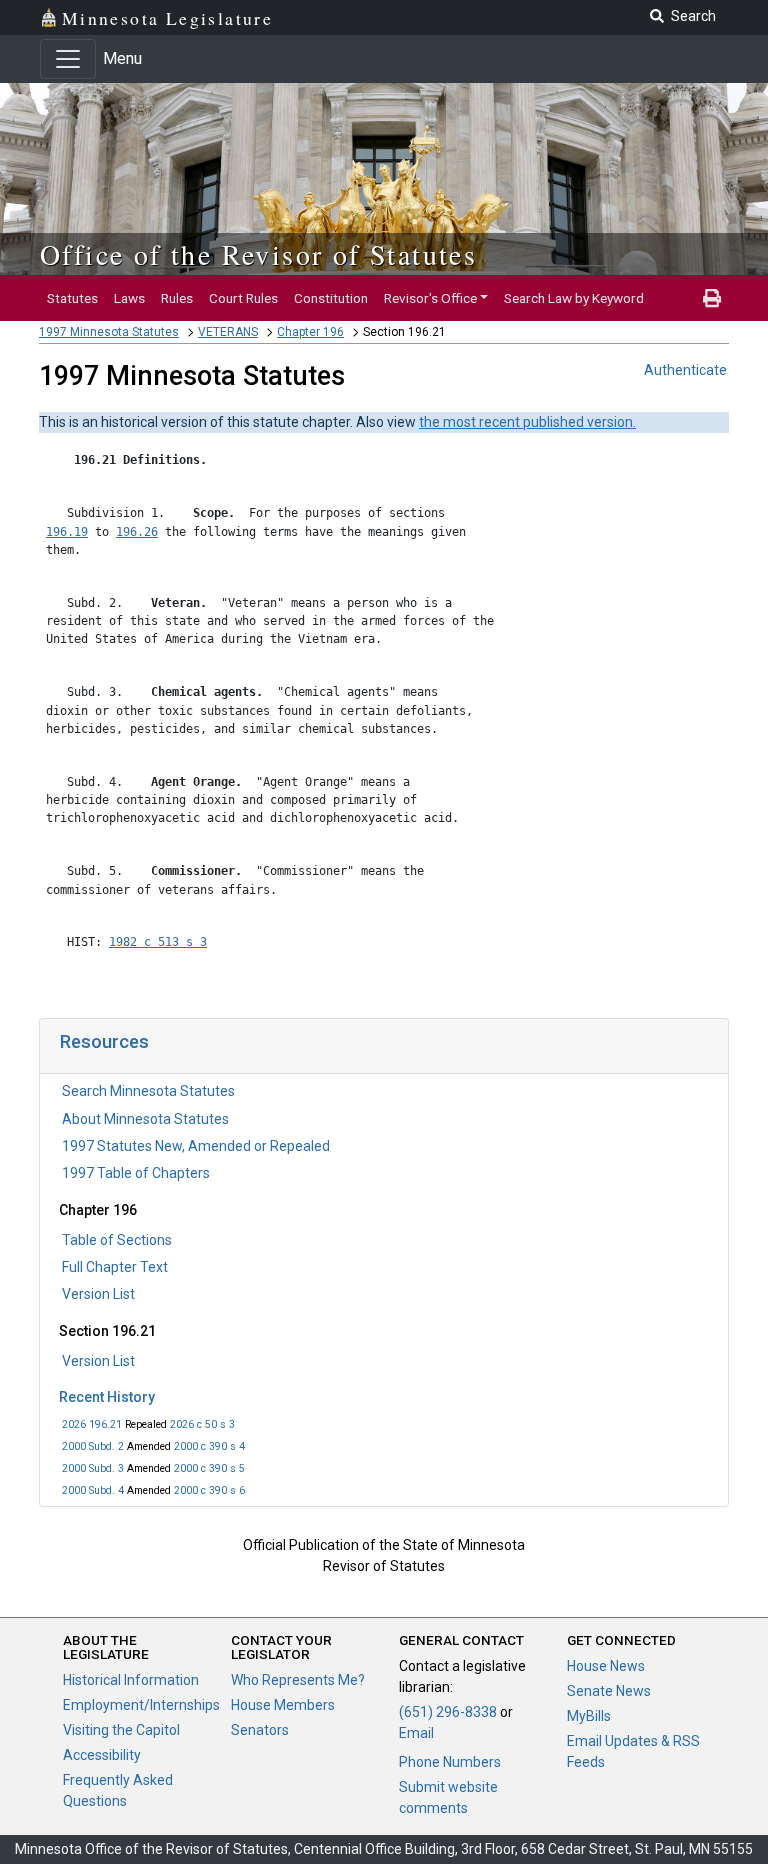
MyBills (589, 1716)
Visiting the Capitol (121, 1730)
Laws (129, 298)
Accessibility (102, 1755)
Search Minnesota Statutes (148, 1091)
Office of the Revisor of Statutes (258, 254)
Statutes (72, 298)
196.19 (67, 532)
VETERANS (228, 332)
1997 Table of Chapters (136, 1173)
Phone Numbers (450, 1762)
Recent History (107, 1397)
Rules (177, 298)
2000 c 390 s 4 (209, 1446)
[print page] (712, 298)
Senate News (609, 1691)
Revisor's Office (430, 298)
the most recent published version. (527, 422)
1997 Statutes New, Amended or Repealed (196, 1146)
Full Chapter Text (115, 1267)
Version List (98, 1294)
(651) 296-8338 (448, 1712)
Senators (260, 1730)
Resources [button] (104, 1041)
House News (606, 1666)
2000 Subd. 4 (93, 1490)
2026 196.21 (92, 1424)
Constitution (331, 298)
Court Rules (243, 298)
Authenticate (685, 370)
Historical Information (131, 1680)
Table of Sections (117, 1240)
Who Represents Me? (298, 1680)
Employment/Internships (141, 1705)
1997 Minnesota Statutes (109, 332)
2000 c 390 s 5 (209, 1468)
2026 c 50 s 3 (202, 1424)
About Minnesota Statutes (145, 1119)
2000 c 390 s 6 (209, 1490)
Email (416, 1733)
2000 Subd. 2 (93, 1446)
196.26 (137, 532)
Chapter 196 (310, 332)
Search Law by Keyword (574, 298)
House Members (283, 1705)
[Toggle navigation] (68, 59)
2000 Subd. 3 (93, 1468)
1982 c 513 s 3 (158, 942)
